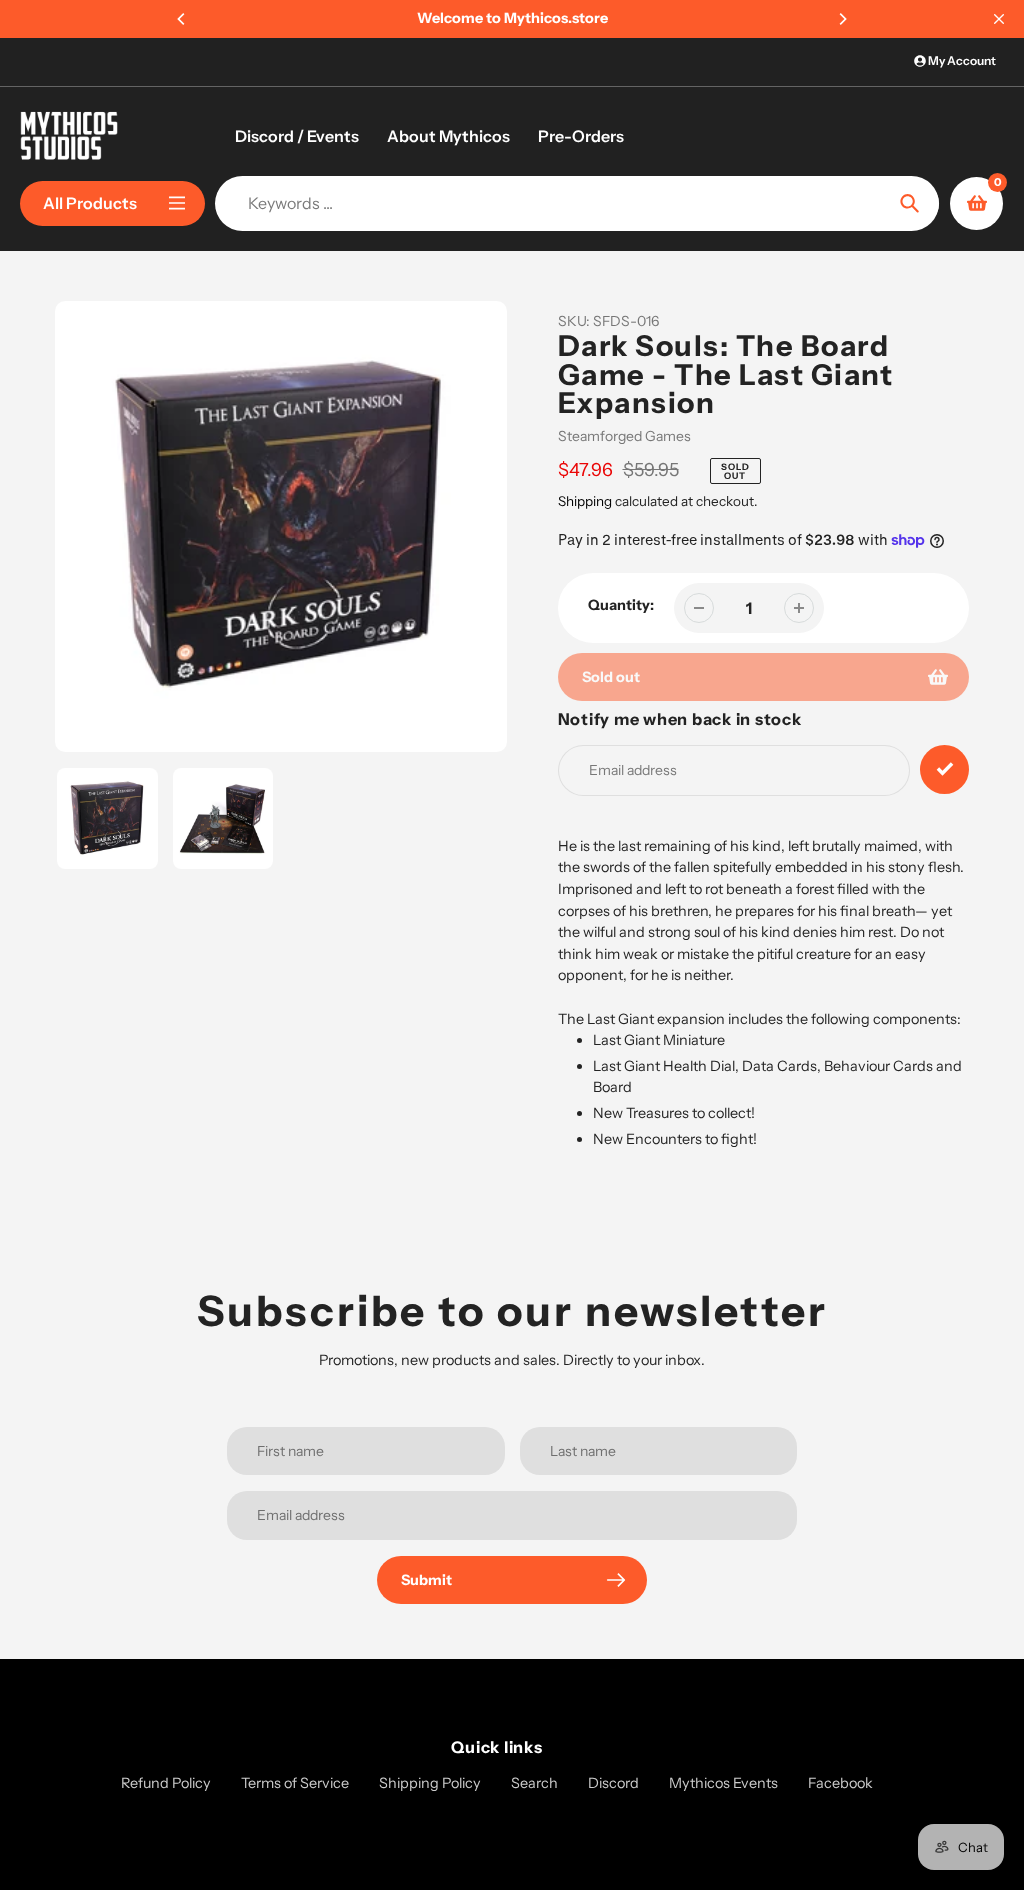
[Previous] (182, 19)
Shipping (585, 501)
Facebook (840, 1783)
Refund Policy (166, 1783)
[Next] (842, 19)
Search (534, 1783)
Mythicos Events (723, 1783)
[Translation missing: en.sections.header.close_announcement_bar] (999, 19)
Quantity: (621, 605)
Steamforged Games (624, 436)
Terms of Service (295, 1783)
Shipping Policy (430, 1783)
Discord (613, 1783)
